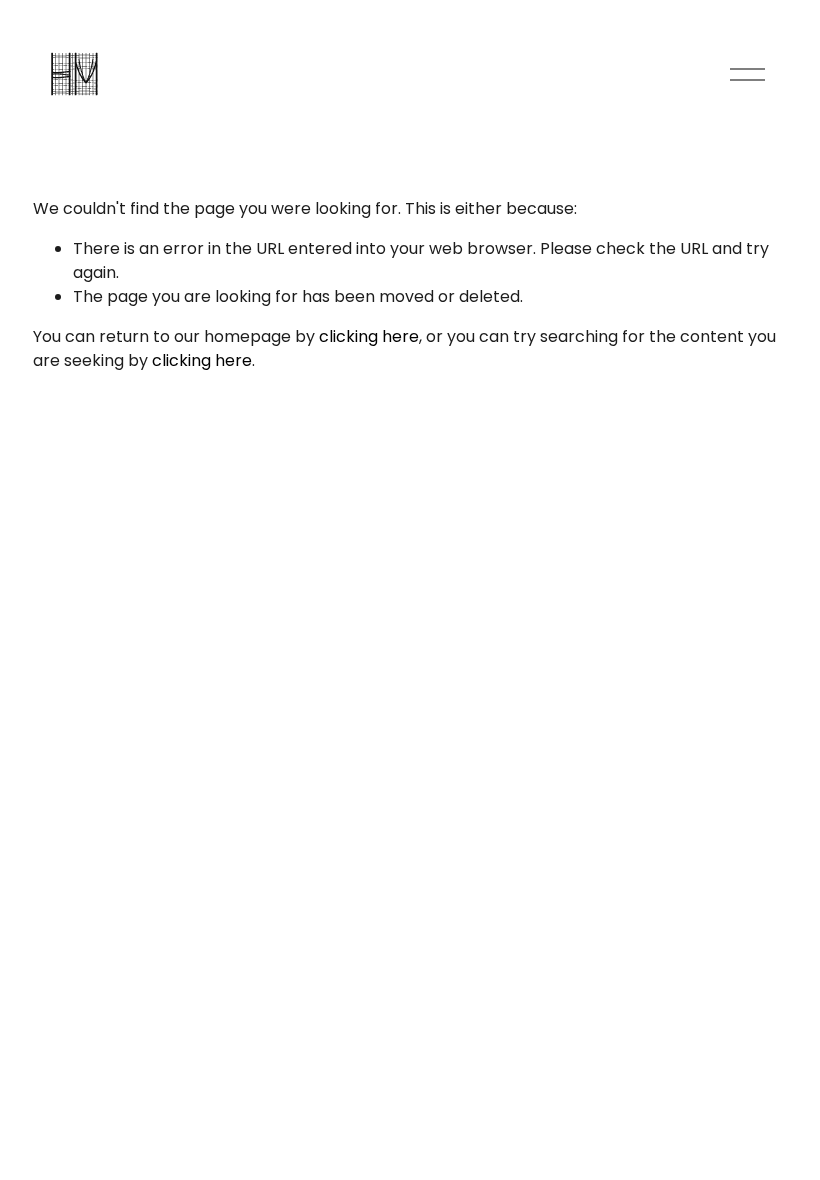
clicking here (369, 336)
